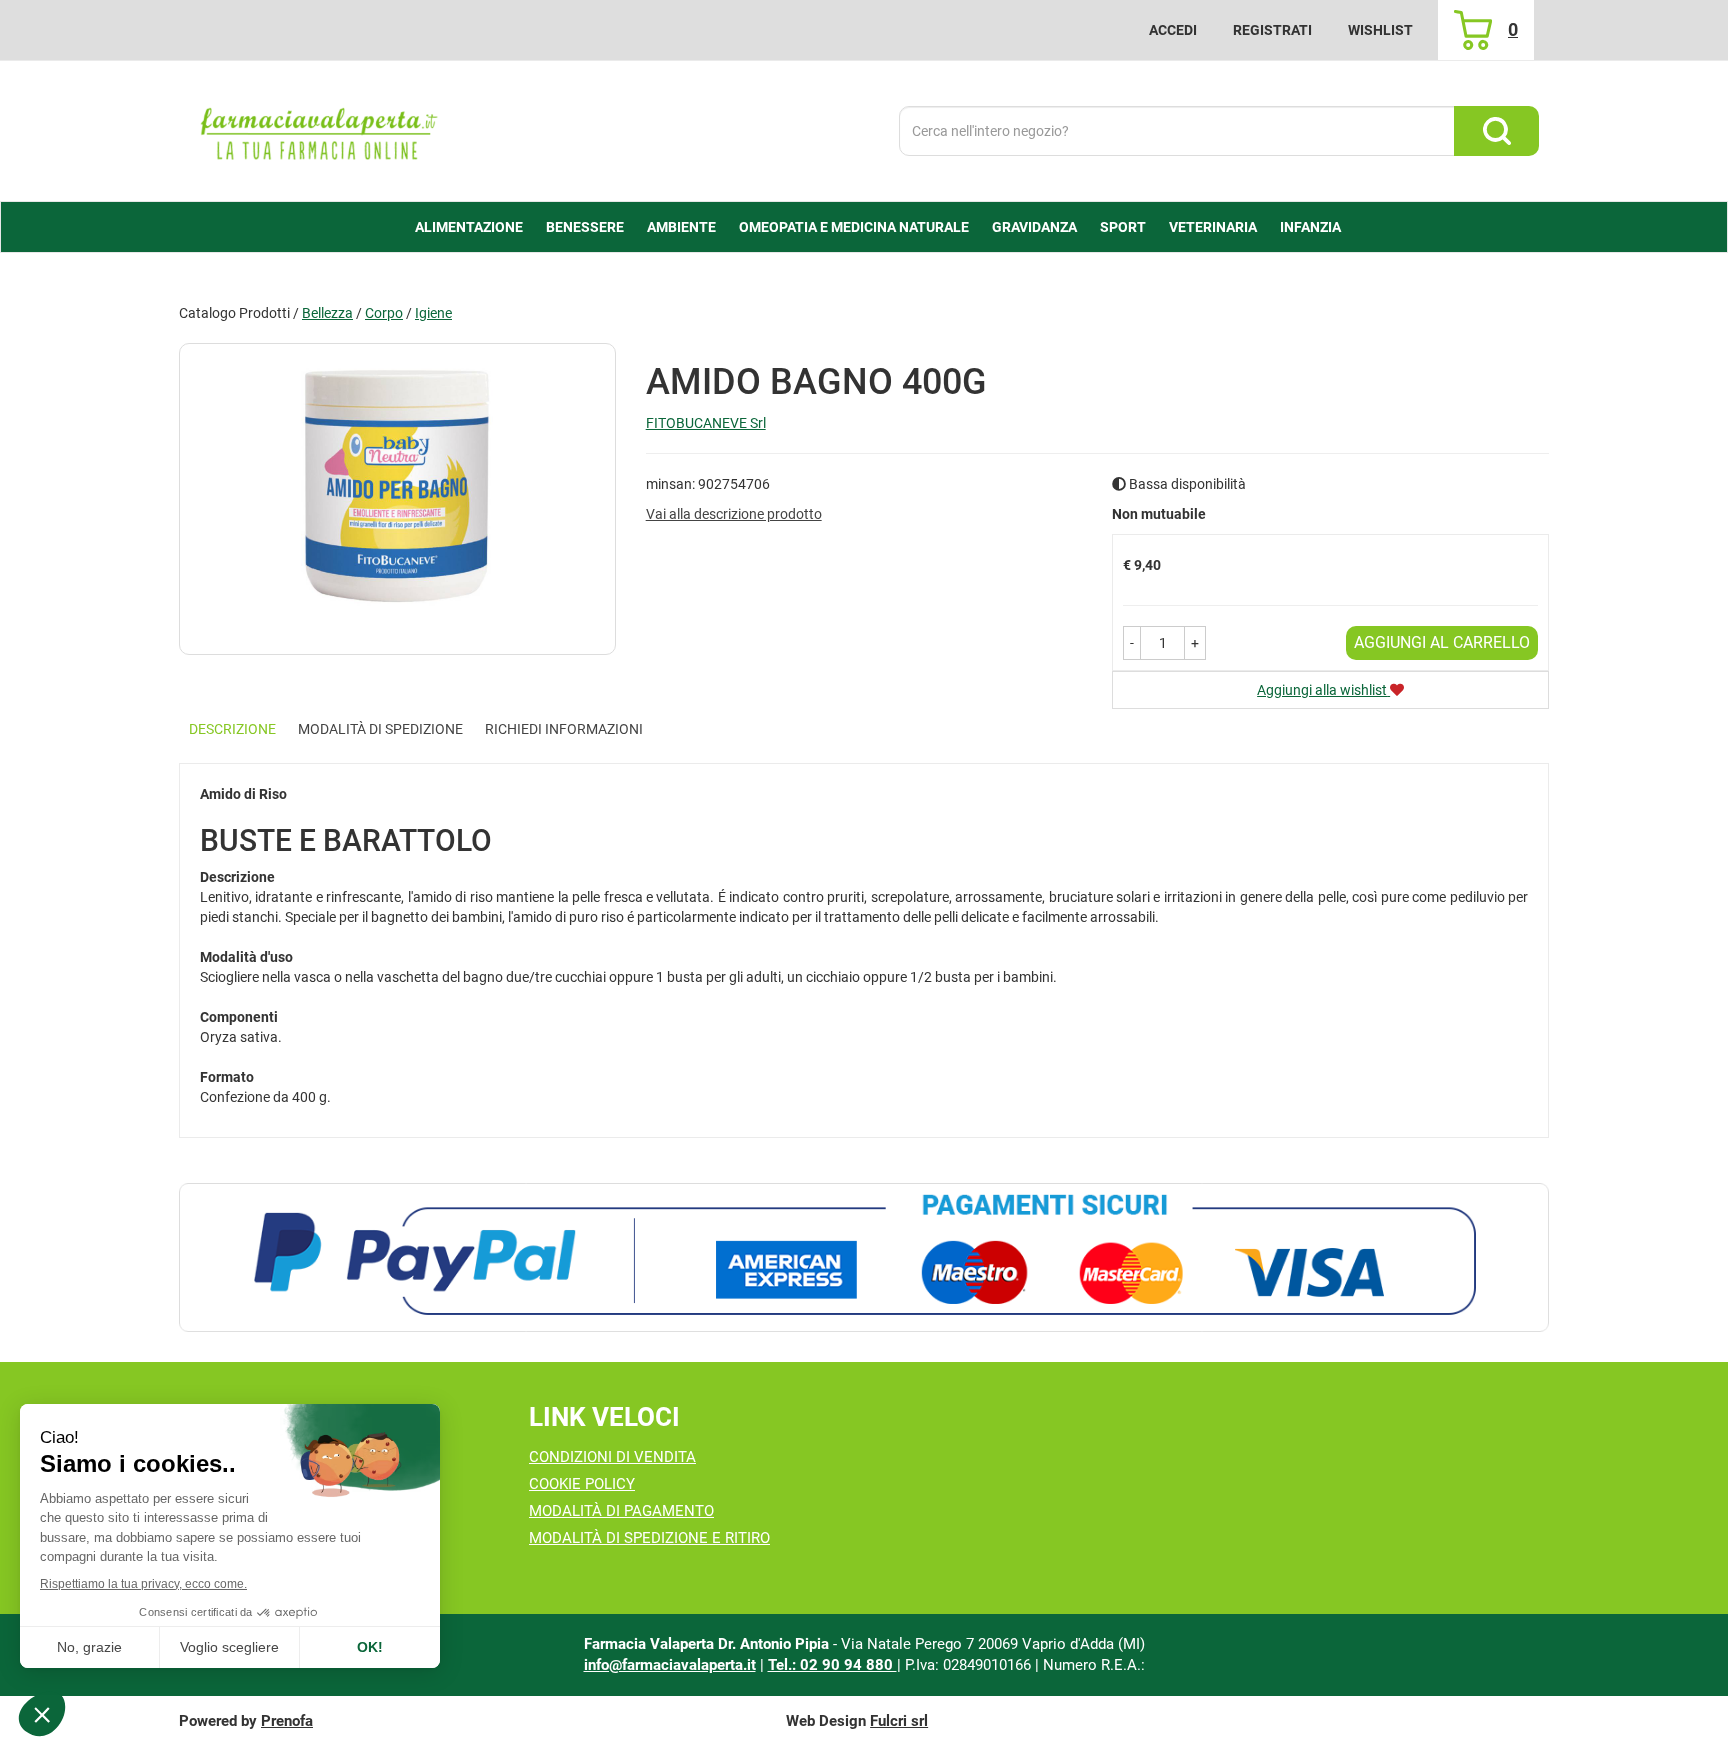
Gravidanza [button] (1034, 227)
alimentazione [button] (469, 227)
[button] (1132, 643)
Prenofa (287, 1721)
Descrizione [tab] (232, 729)
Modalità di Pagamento (621, 1511)
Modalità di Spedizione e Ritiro (649, 1538)
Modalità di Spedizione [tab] (380, 729)
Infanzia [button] (1310, 227)
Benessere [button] (585, 227)
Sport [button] (1123, 227)
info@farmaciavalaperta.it (670, 1665)
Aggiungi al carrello (1442, 642)
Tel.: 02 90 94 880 (832, 1665)
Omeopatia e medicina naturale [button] (854, 227)
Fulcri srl (899, 1721)
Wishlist (1380, 30)
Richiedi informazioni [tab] (564, 729)
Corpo (384, 313)
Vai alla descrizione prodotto (734, 514)
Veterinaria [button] (1213, 227)
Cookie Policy (582, 1484)
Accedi (1173, 30)
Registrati (1272, 30)
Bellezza (327, 313)
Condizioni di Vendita (612, 1457)
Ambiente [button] (681, 227)
